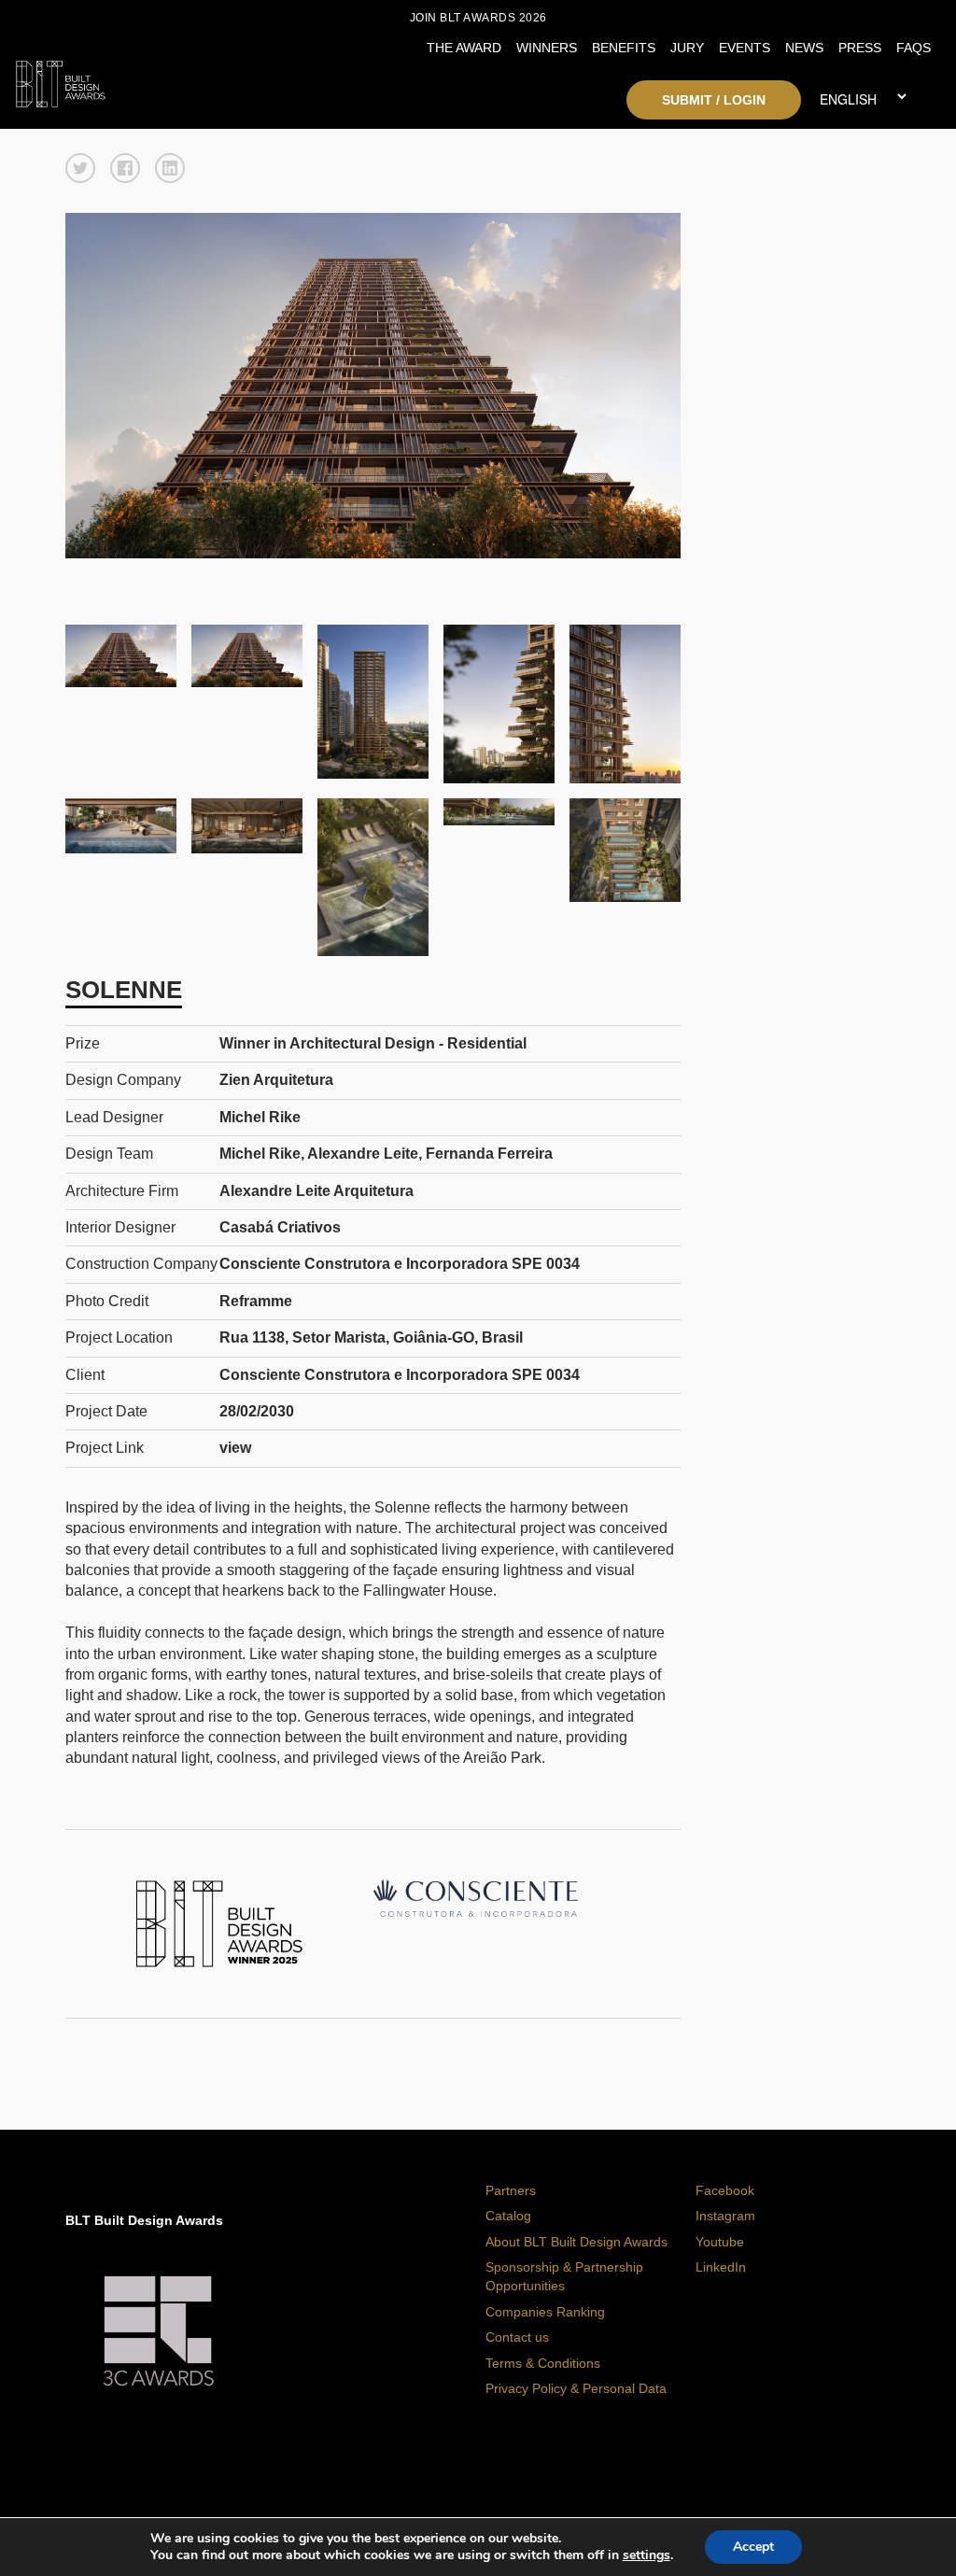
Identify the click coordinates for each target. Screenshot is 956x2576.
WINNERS (547, 48)
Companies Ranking (545, 2312)
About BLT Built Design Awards (576, 2242)
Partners (511, 2190)
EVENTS (745, 48)
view (235, 1448)
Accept (753, 2547)
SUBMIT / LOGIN (714, 100)
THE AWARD (464, 48)
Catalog (508, 2216)
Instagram (725, 2216)
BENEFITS (624, 48)
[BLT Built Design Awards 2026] (130, 79)
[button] (80, 168)
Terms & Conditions (543, 2363)
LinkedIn (721, 2267)
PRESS (860, 48)
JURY (687, 48)
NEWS (804, 48)
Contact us (517, 2337)
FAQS (914, 48)
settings (647, 2555)
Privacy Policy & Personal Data (576, 2388)
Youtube (720, 2242)
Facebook (725, 2190)
